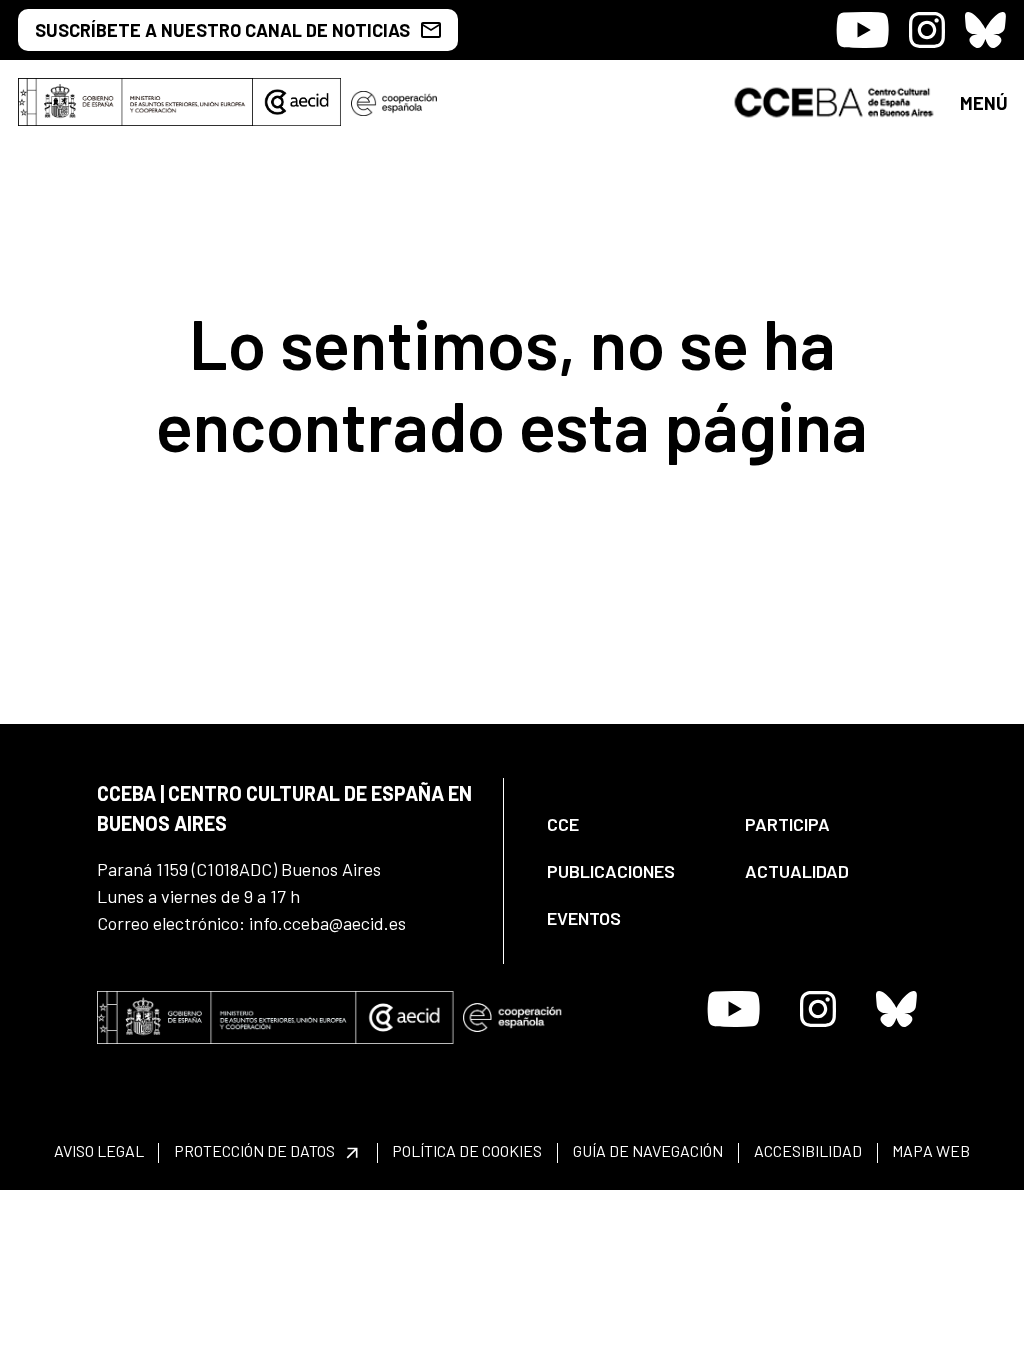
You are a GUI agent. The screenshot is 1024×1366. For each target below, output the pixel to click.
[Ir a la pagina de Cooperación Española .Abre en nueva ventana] (394, 102)
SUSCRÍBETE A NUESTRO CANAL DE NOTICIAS (222, 30)
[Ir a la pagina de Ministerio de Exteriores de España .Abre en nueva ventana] (135, 102)
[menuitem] (629, 824)
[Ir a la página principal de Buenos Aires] (834, 100)
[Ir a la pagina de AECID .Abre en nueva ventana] (297, 102)
